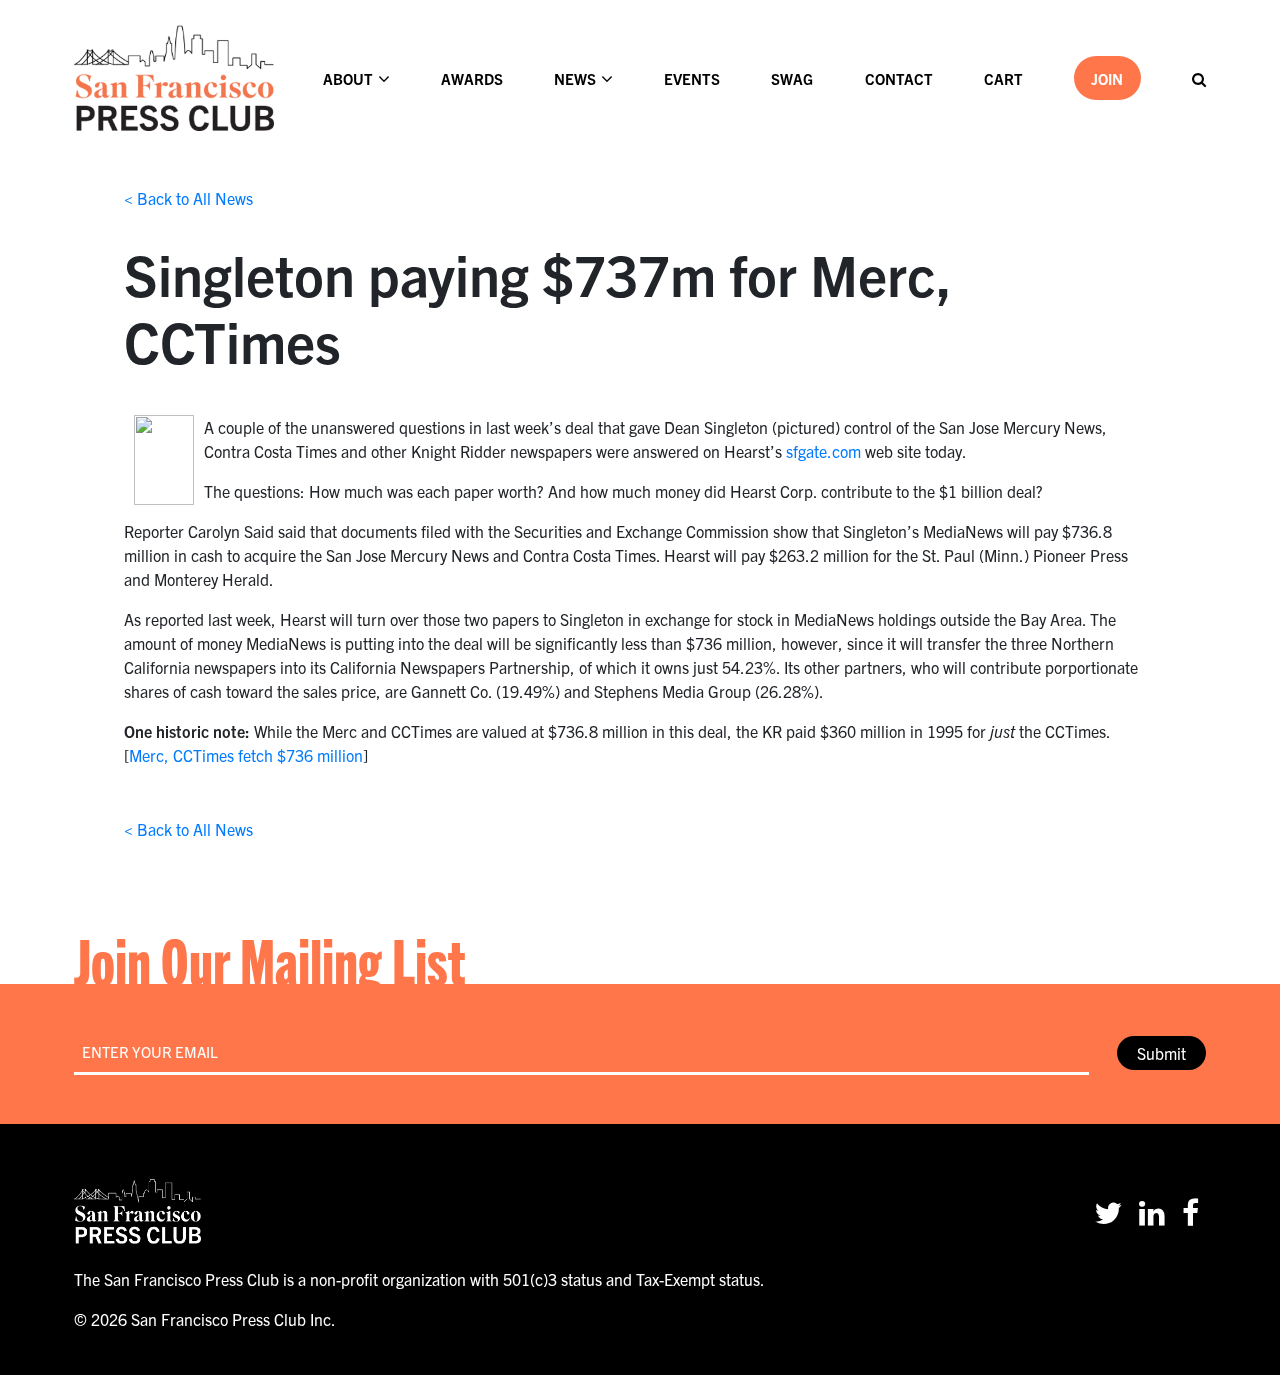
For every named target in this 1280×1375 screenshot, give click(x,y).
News (575, 78)
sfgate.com (823, 451)
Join (1107, 78)
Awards (472, 78)
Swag (792, 78)
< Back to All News (188, 198)
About (348, 78)
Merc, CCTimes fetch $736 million (246, 755)
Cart (1003, 78)
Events (692, 78)
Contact (899, 78)
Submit (1161, 1053)
